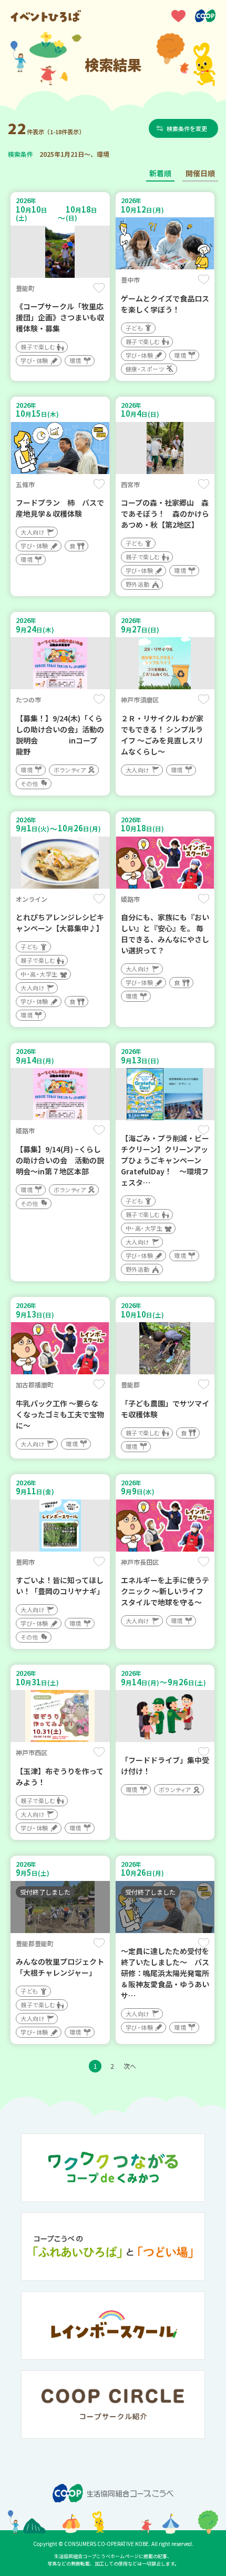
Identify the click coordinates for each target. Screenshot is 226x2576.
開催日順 (200, 173)
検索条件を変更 (187, 128)
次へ (130, 2066)
